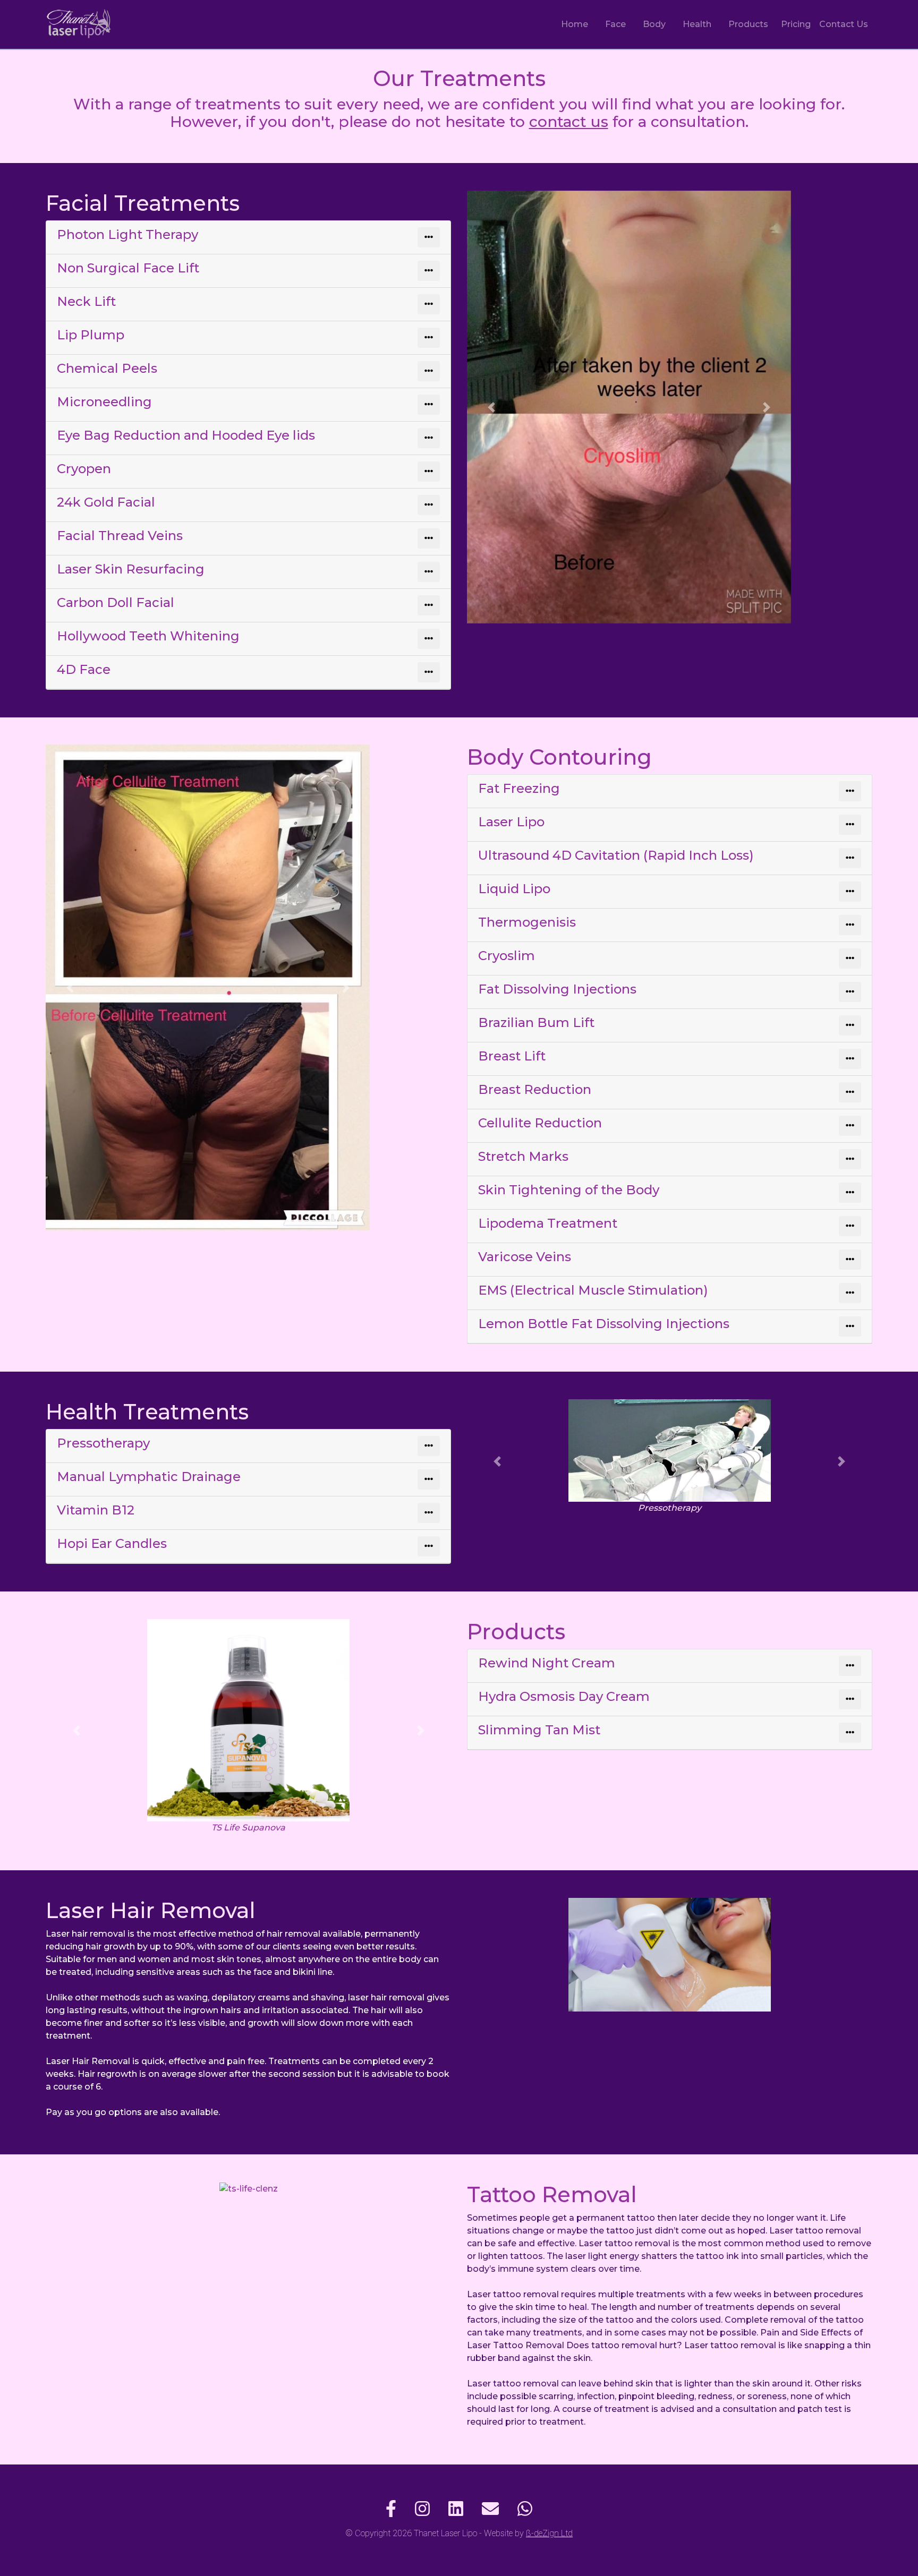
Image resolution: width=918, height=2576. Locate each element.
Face (615, 24)
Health (697, 24)
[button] (491, 407)
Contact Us (844, 24)
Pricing (796, 24)
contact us (569, 122)
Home (575, 24)
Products (748, 24)
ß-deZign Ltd (549, 2533)
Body (654, 24)
